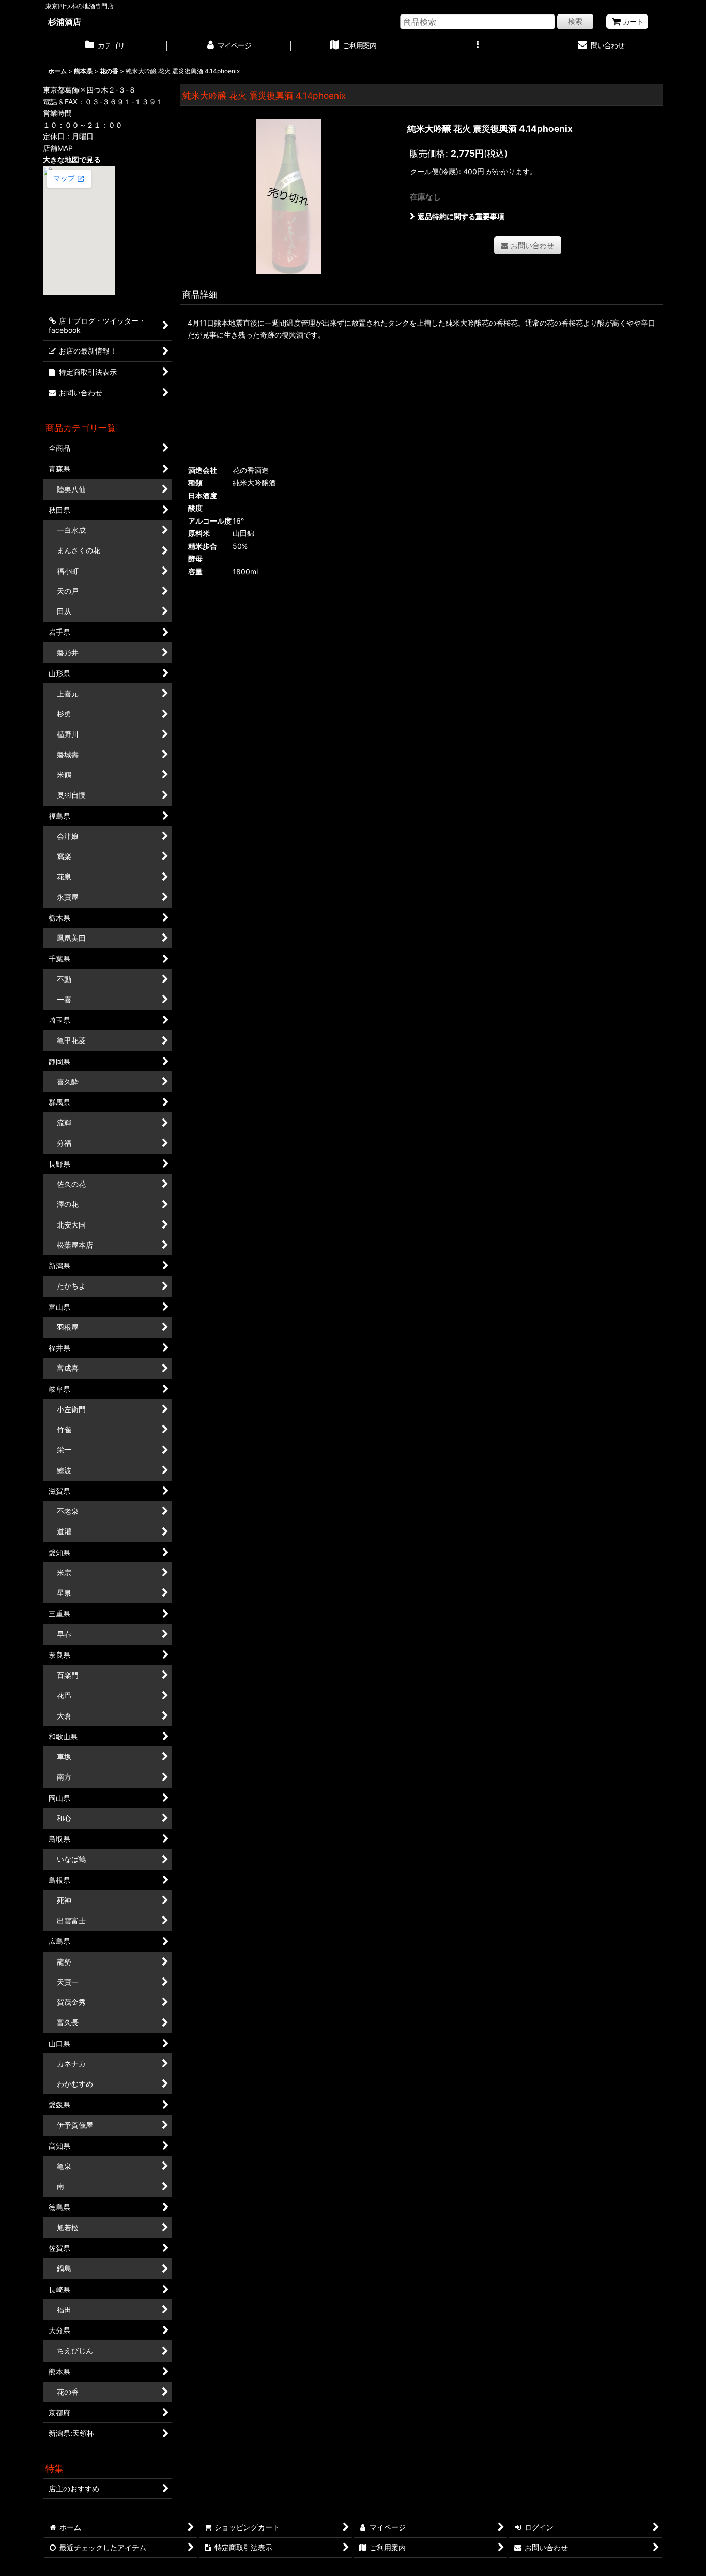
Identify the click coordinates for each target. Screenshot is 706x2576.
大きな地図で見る (72, 159)
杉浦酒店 (65, 22)
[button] (477, 47)
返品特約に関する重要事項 (461, 216)
